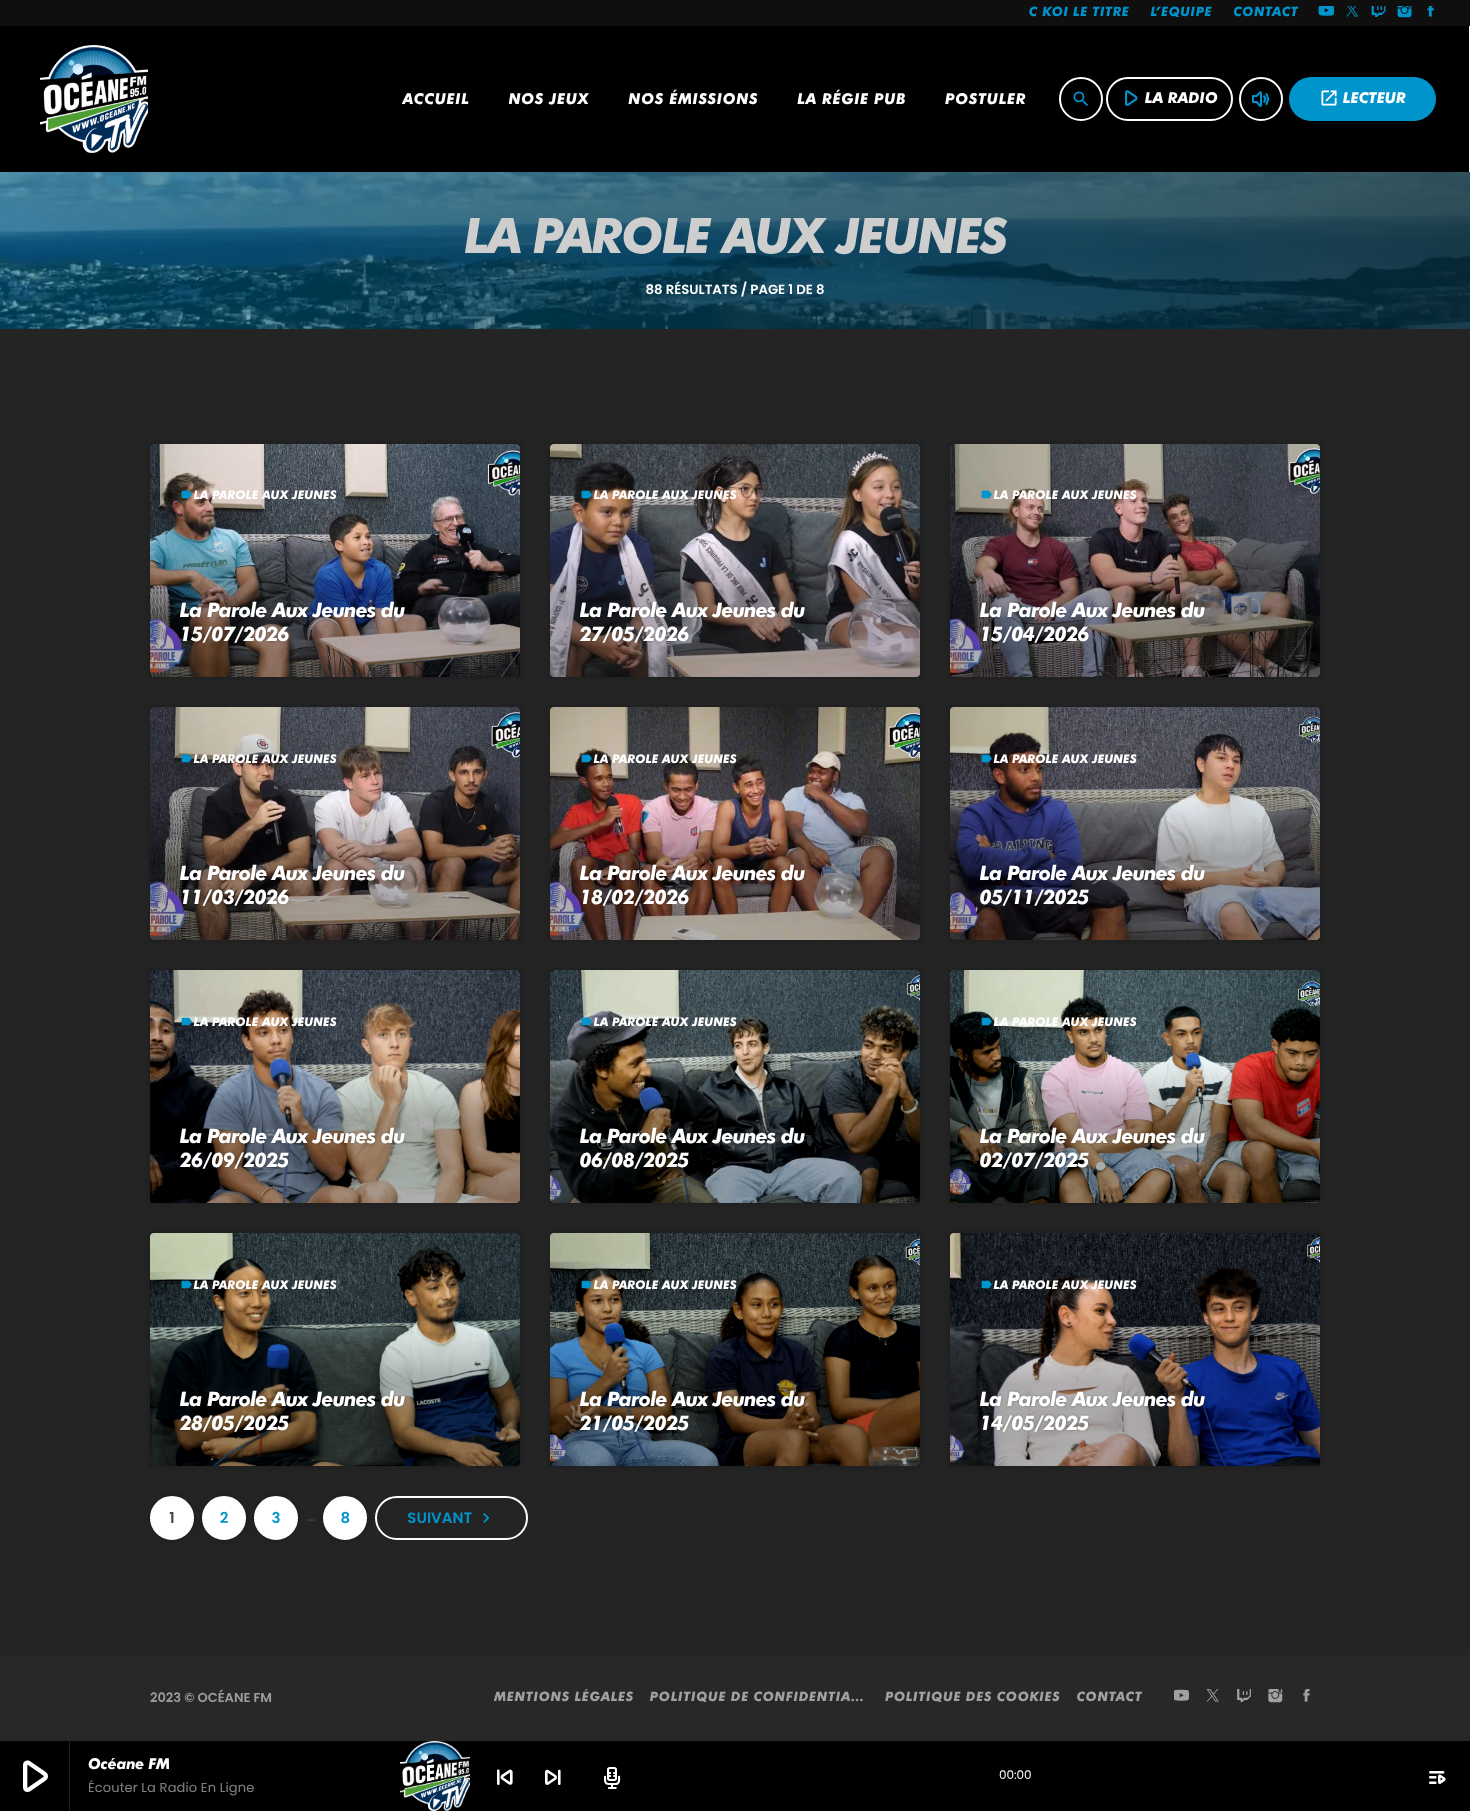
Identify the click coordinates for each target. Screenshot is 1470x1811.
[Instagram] (1405, 13)
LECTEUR (1362, 98)
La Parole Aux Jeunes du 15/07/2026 (292, 622)
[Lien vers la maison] (94, 99)
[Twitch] (1379, 13)
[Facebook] (1431, 13)
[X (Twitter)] (1353, 13)
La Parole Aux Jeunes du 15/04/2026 (1092, 622)
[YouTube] (1326, 13)
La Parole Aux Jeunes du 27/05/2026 (692, 622)
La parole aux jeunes (265, 494)
